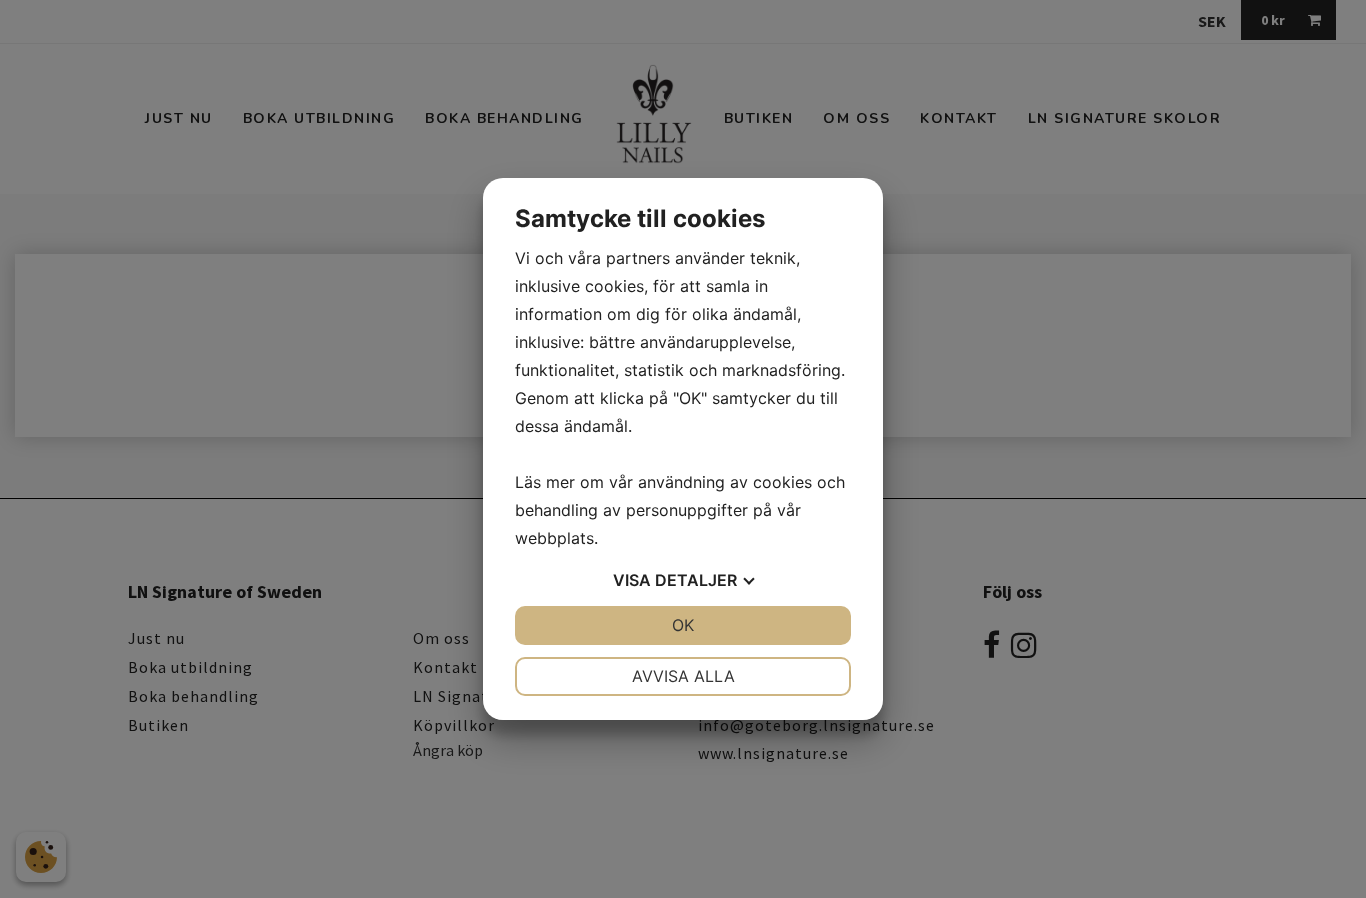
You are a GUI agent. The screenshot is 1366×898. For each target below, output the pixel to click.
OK (683, 625)
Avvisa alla (683, 676)
